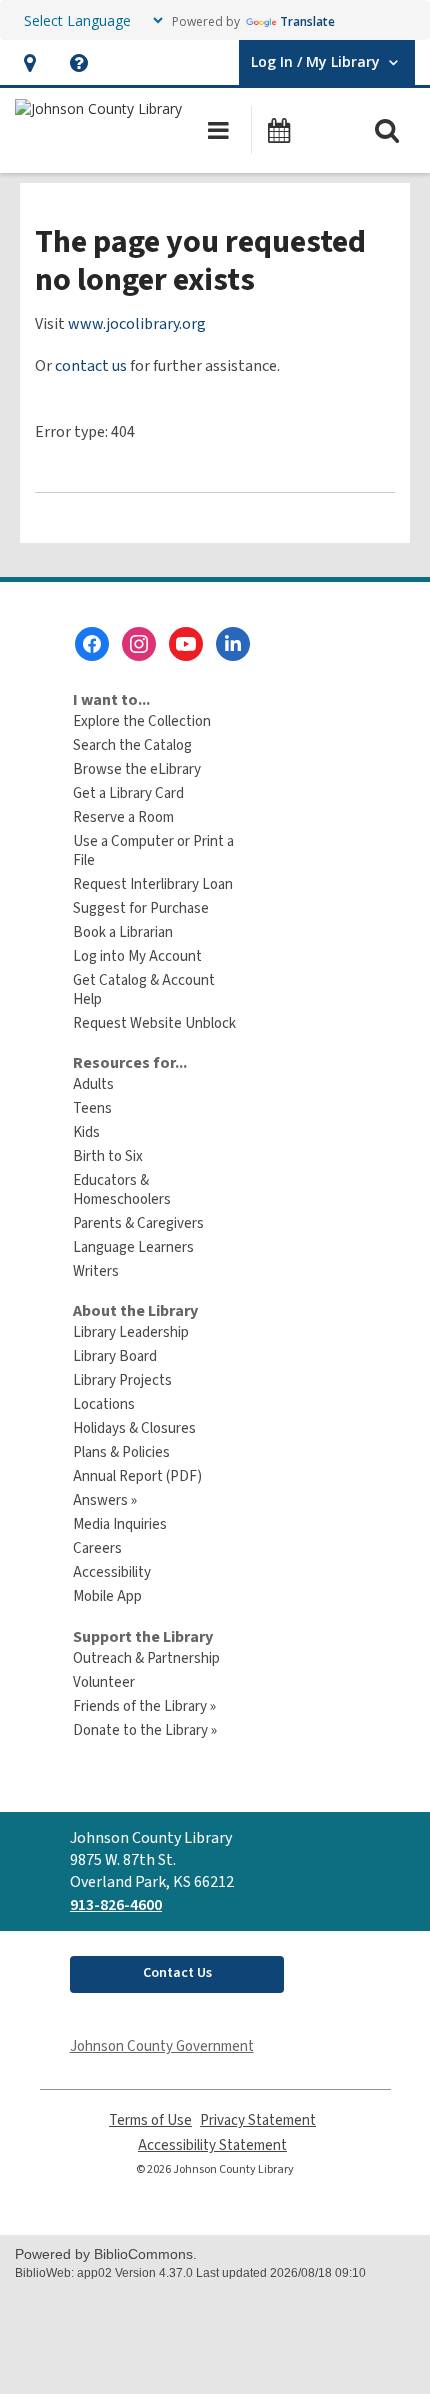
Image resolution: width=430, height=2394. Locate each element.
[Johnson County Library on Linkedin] (233, 644)
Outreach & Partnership (146, 1658)
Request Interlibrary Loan (153, 884)
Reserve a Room (123, 817)
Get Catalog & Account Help (144, 990)
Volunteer (104, 1682)
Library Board (115, 1356)
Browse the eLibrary (137, 769)
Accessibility (112, 1572)
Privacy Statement (258, 2120)
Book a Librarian (123, 932)
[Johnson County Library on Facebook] (92, 644)
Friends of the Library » (144, 1706)
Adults (93, 1084)
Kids (86, 1132)
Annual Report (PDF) (137, 1476)
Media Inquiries (120, 1524)
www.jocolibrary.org (137, 324)
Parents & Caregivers (138, 1223)
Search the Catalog (132, 745)
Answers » (105, 1500)
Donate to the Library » (145, 1730)
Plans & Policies (121, 1452)
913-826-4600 (116, 1905)
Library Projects (122, 1380)
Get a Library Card (128, 793)
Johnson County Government (162, 2046)
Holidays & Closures (134, 1428)
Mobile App (107, 1596)
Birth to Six (108, 1156)
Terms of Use (150, 2120)
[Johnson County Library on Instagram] (139, 644)
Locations (104, 1404)
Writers (96, 1271)
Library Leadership (131, 1332)
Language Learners (133, 1247)
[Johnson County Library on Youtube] (186, 644)
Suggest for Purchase (141, 908)
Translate (307, 21)
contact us (91, 366)
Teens (92, 1108)
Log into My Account (137, 956)
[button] (29, 62)
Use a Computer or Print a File (153, 851)
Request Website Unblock (154, 1023)
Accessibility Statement (212, 2145)
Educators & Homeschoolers (122, 1190)
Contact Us (177, 1973)
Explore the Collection (142, 721)
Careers (97, 1548)
